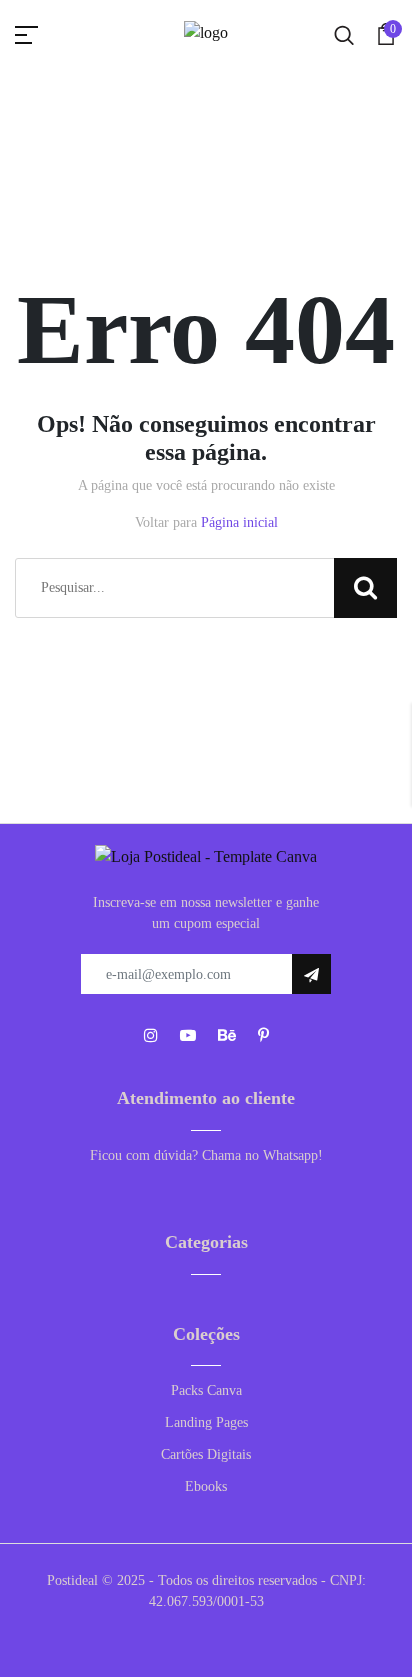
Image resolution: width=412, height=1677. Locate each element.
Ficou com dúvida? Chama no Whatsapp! (206, 1155)
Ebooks (206, 1486)
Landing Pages (206, 1422)
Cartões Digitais (206, 1454)
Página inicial (239, 522)
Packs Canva (206, 1390)
